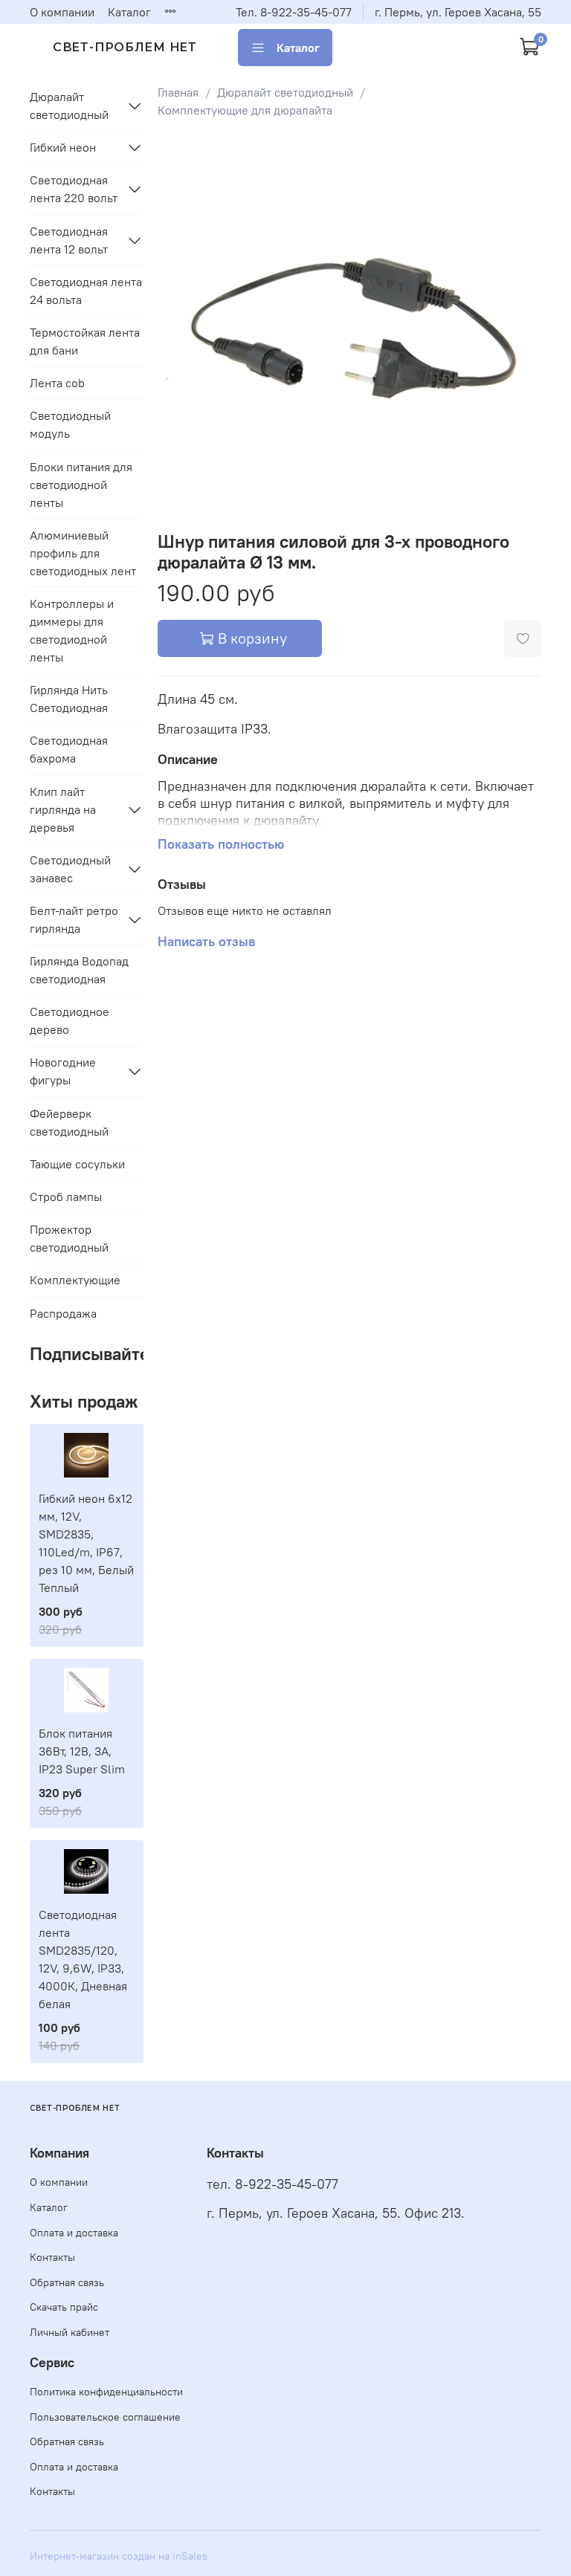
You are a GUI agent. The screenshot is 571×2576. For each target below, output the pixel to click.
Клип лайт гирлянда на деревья (63, 809)
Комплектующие (75, 1280)
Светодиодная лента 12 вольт (69, 240)
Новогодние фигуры (63, 1071)
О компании (62, 12)
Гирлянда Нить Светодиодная (69, 699)
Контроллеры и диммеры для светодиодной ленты (72, 630)
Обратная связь (67, 2282)
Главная (178, 92)
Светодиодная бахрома (69, 749)
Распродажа (63, 1313)
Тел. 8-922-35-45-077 (294, 12)
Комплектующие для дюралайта (245, 110)
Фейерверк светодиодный (69, 1122)
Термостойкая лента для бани (85, 341)
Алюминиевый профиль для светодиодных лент (83, 553)
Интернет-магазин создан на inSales (119, 2556)
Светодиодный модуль (70, 424)
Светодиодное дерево (70, 1020)
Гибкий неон (63, 147)
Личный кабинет (70, 2332)
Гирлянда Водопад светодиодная (79, 970)
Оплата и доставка (74, 2233)
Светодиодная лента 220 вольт (74, 189)
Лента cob (57, 383)
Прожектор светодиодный (69, 1238)
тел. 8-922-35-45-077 (272, 2184)
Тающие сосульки (77, 1164)
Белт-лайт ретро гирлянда (74, 919)
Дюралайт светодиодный (285, 92)
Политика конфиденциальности (106, 2392)
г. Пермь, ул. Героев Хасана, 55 (458, 12)
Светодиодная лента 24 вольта (86, 291)
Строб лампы (66, 1197)
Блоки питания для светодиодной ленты (81, 485)
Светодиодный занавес (70, 869)
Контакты (52, 2257)
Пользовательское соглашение (105, 2417)
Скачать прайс (64, 2307)
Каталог (129, 12)
